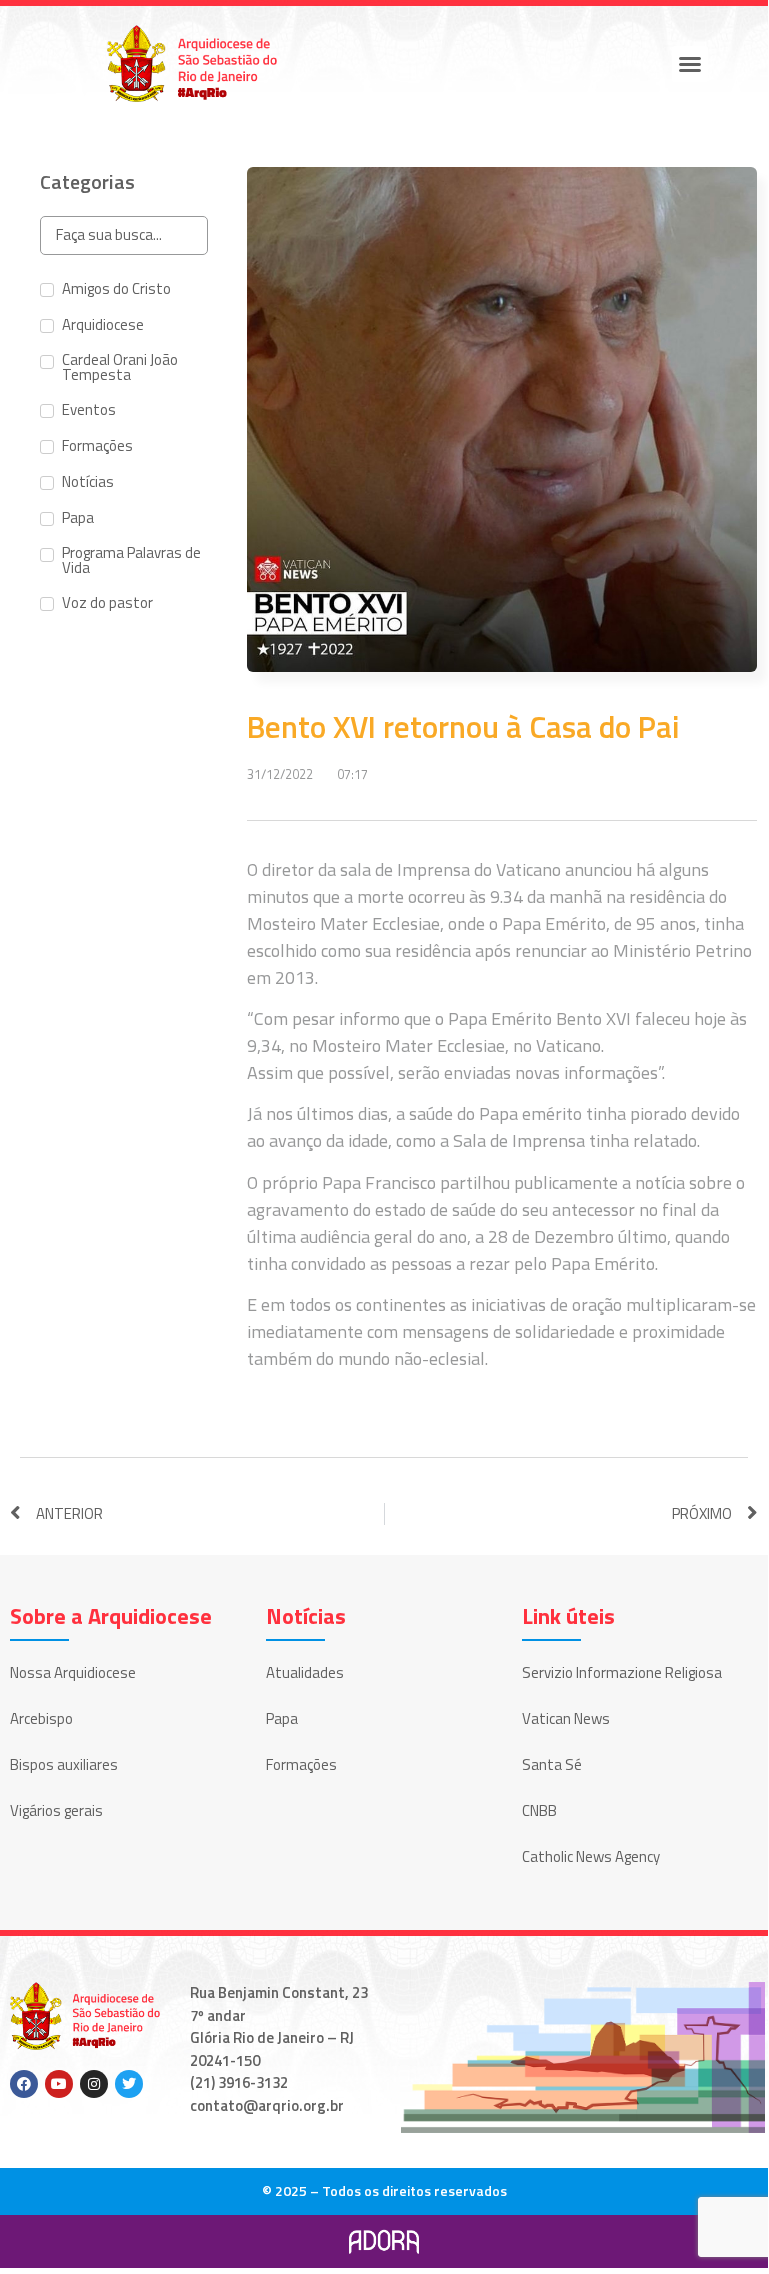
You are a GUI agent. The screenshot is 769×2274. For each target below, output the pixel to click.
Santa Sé (552, 1764)
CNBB (539, 1810)
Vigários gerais (56, 1810)
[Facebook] (24, 2084)
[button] (690, 64)
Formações (301, 1764)
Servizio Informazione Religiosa (622, 1672)
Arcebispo (41, 1718)
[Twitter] (129, 2084)
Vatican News (566, 1718)
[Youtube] (59, 2084)
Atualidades (305, 1672)
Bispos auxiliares (64, 1764)
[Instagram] (94, 2084)
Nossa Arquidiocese (73, 1672)
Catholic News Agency (591, 1856)
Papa (282, 1718)
